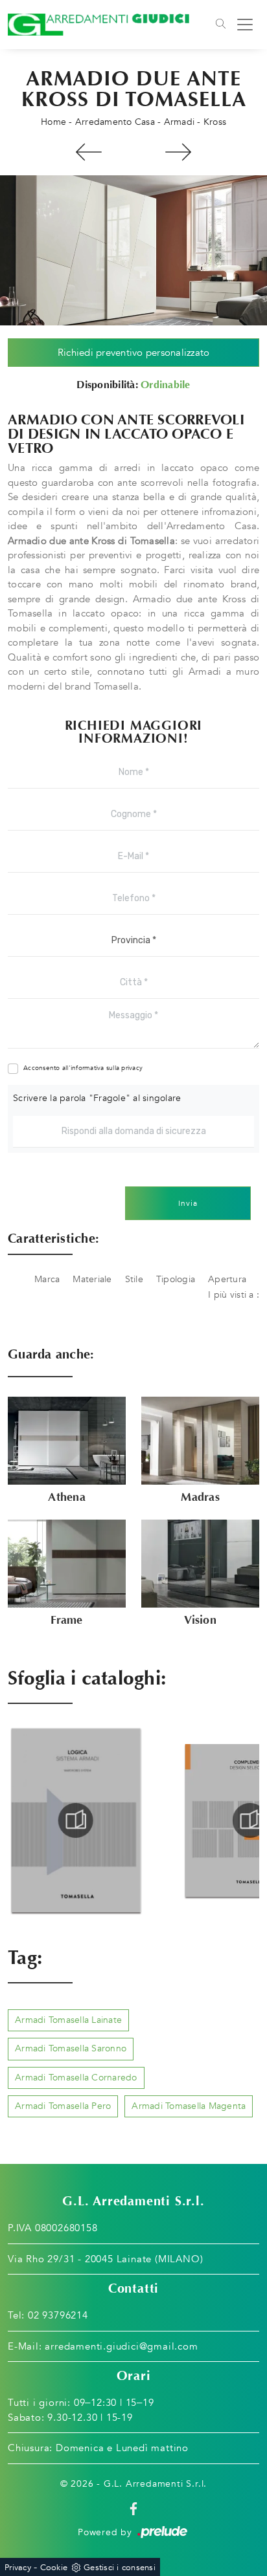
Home (53, 122)
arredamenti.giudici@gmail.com (121, 2346)
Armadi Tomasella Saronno (71, 2048)
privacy (132, 1068)
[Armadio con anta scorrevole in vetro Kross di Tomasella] (133, 250)
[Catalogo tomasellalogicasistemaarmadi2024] (76, 1820)
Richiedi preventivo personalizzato (134, 353)
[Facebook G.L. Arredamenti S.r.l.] (133, 2508)
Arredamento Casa (115, 122)
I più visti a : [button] (234, 1295)
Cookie (54, 2568)
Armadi (180, 122)
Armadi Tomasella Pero (63, 2106)
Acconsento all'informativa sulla (83, 1068)
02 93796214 (58, 2315)
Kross (215, 122)
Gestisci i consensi (120, 2568)
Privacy (18, 2568)
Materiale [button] (92, 1279)
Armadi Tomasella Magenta (189, 2106)
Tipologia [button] (176, 1279)
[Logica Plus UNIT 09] (178, 152)
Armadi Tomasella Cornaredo (76, 2078)
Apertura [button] (227, 1279)
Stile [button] (134, 1279)
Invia (188, 1203)
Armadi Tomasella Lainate (68, 2020)
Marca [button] (47, 1279)
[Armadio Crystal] (89, 152)
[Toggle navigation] (221, 25)
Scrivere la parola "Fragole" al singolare (97, 1098)
